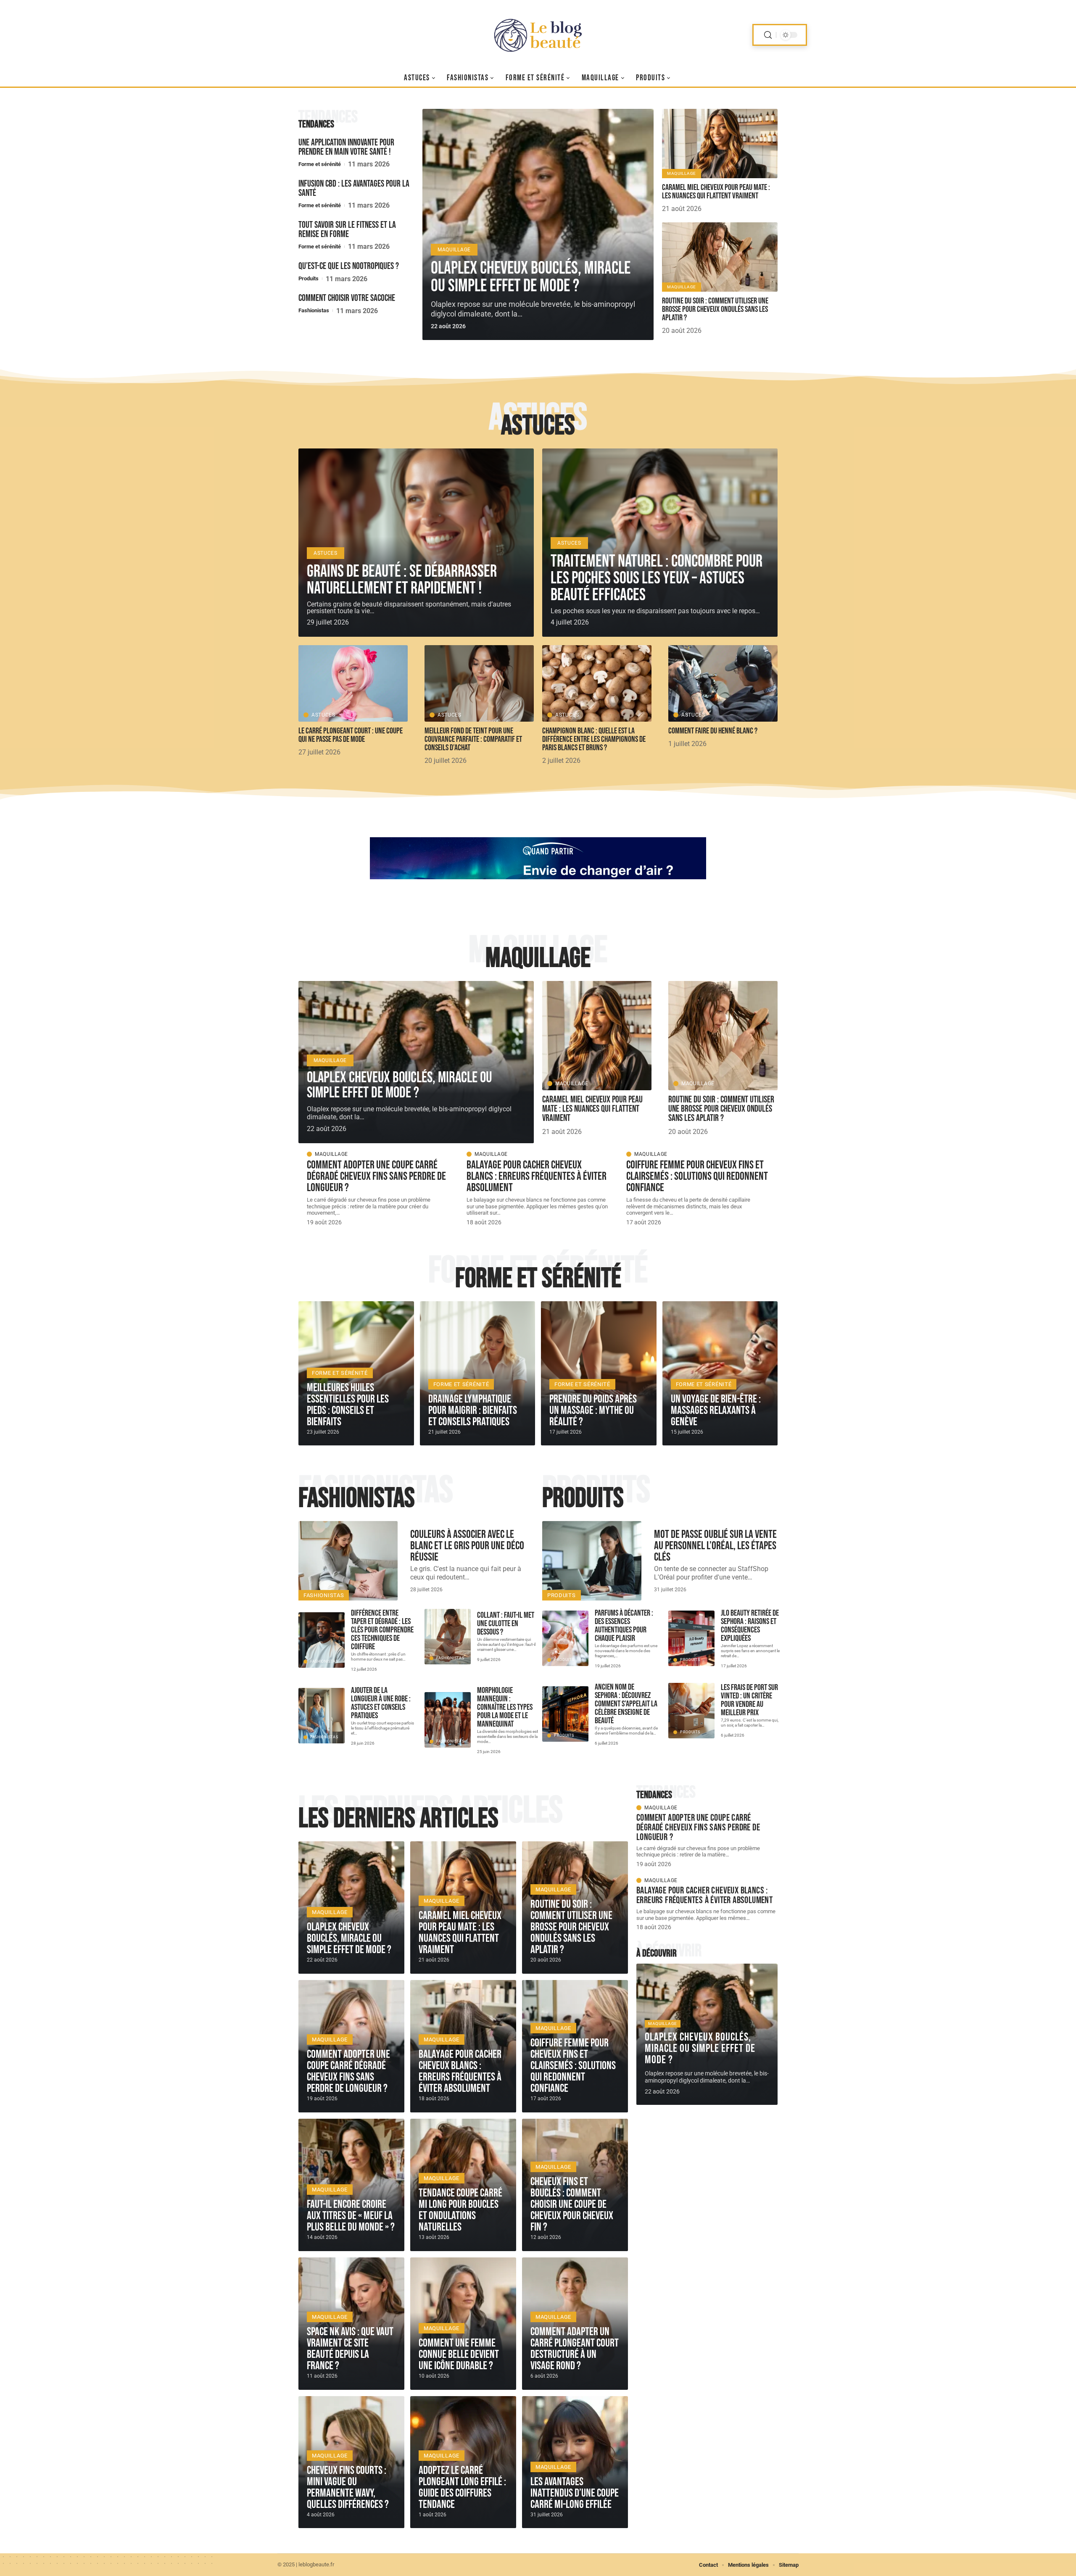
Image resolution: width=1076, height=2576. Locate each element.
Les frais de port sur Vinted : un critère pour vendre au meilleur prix (749, 1700)
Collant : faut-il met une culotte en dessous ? (506, 1624)
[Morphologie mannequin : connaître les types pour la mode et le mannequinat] (448, 1720)
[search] (768, 35)
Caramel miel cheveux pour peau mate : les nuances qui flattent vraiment (716, 192)
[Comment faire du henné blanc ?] (723, 683)
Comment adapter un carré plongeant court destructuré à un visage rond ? (575, 2349)
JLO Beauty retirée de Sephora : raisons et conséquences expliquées (750, 1626)
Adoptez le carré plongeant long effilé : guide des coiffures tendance (462, 2488)
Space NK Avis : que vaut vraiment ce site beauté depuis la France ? (350, 2349)
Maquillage (454, 250)
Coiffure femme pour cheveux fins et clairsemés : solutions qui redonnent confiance (697, 1176)
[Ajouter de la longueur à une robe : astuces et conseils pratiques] (322, 1716)
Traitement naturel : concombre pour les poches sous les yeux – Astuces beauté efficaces (657, 578)
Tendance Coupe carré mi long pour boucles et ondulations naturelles (460, 2210)
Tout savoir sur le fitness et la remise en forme (347, 230)
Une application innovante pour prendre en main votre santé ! (346, 147)
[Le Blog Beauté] (538, 35)
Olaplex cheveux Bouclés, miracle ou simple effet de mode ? (531, 277)
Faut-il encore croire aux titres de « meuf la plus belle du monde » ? (351, 2216)
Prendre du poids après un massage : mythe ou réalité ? (593, 1411)
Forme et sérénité (320, 164)
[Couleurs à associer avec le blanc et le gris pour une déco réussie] (348, 1561)
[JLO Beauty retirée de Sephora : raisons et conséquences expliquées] (691, 1638)
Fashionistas (314, 310)
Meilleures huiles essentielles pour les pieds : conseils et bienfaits (348, 1405)
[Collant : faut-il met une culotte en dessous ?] (448, 1637)
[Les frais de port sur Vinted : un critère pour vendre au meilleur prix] (691, 1711)
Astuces (538, 426)
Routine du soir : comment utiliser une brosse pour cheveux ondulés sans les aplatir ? (715, 309)
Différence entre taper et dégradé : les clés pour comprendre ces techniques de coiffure (382, 1630)
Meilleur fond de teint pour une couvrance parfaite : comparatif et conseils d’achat (473, 739)
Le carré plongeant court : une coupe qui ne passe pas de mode (351, 735)
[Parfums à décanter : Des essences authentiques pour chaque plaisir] (565, 1638)
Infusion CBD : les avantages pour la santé (354, 189)
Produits (309, 278)
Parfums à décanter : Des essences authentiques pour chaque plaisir (624, 1626)
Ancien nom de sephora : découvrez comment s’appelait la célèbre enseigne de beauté (626, 1704)
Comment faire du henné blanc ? (713, 731)
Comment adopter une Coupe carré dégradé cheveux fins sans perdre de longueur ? (376, 1176)
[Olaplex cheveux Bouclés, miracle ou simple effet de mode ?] (538, 224)
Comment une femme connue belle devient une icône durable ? (459, 2355)
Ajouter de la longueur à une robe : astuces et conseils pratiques (381, 1703)
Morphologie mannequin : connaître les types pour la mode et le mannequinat (505, 1707)
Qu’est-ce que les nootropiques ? (349, 266)
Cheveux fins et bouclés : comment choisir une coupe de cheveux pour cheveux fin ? (572, 2204)
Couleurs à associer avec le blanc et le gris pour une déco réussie (467, 1546)
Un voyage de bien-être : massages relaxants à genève (716, 1411)
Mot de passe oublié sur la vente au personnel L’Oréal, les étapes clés (715, 1546)
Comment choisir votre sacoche (348, 298)
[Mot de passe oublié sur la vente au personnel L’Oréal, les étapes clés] (592, 1561)
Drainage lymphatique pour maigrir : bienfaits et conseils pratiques (473, 1411)
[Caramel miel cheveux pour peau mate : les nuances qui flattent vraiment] (720, 144)
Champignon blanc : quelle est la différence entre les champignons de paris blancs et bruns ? (594, 739)
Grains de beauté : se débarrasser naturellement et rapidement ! (402, 580)
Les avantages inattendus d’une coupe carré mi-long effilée (575, 2493)
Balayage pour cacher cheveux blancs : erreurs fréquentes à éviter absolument (537, 1176)
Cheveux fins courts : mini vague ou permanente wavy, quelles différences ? (348, 2488)
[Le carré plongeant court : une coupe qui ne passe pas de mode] (353, 683)
